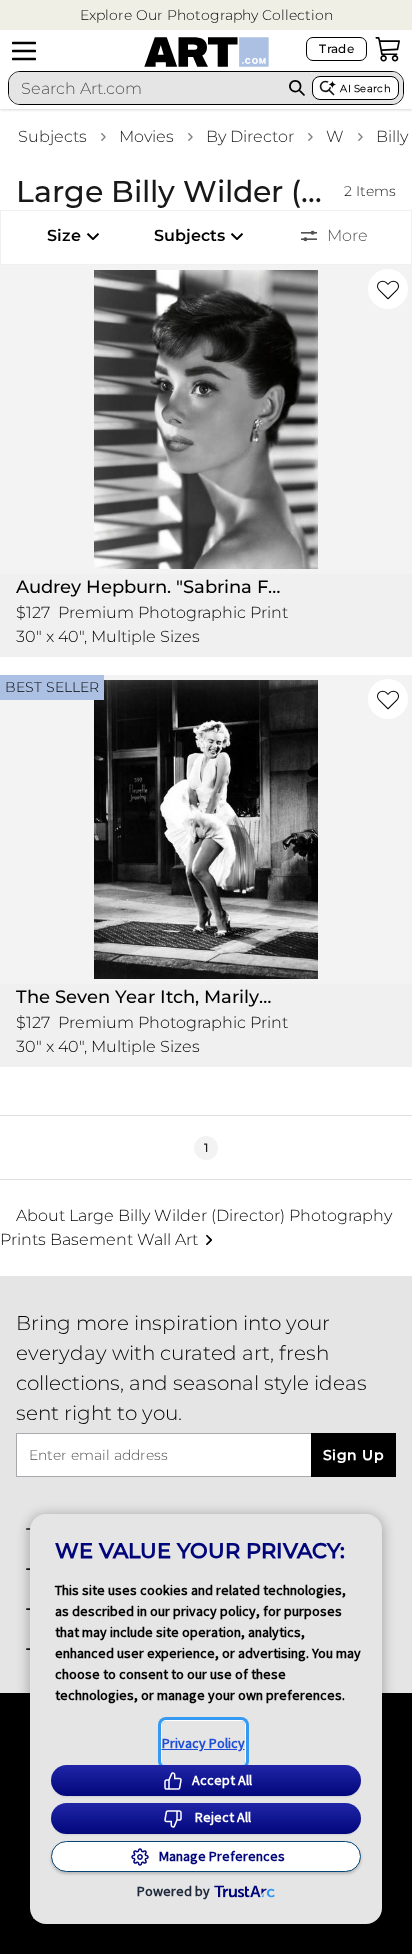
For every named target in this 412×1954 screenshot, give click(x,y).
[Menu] (24, 51)
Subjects (52, 136)
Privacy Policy (203, 1743)
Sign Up (353, 1455)
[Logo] (206, 52)
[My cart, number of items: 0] (388, 49)
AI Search (365, 88)
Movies (146, 136)
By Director (250, 136)
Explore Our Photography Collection (206, 15)
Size (64, 235)
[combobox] (145, 88)
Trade (336, 48)
